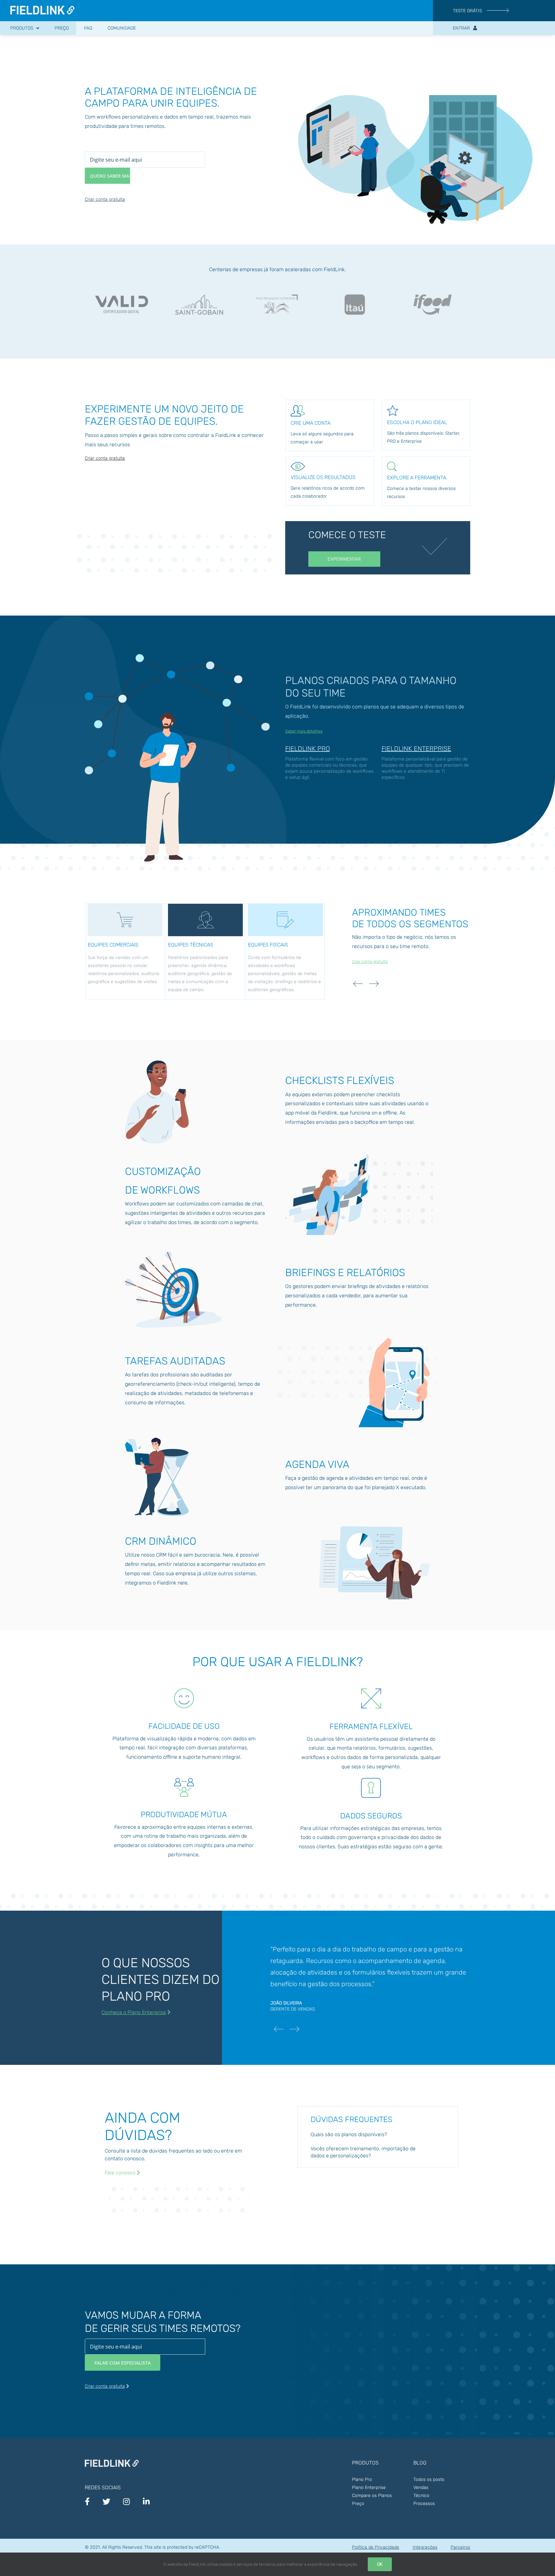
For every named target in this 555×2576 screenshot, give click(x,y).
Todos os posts (429, 2479)
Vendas (421, 2487)
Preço (358, 2504)
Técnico (421, 2496)
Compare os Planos (372, 2496)
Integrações (425, 2547)
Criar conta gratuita (105, 199)
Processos (424, 2504)
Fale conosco (121, 2173)
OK (380, 2564)
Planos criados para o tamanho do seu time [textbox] (371, 687)
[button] (378, 2135)
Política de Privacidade (376, 2547)
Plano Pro (362, 2479)
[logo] (42, 8)
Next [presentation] (374, 984)
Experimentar (344, 559)
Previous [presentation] (358, 984)
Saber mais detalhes (304, 731)
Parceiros (460, 2547)
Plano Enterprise (369, 2487)
